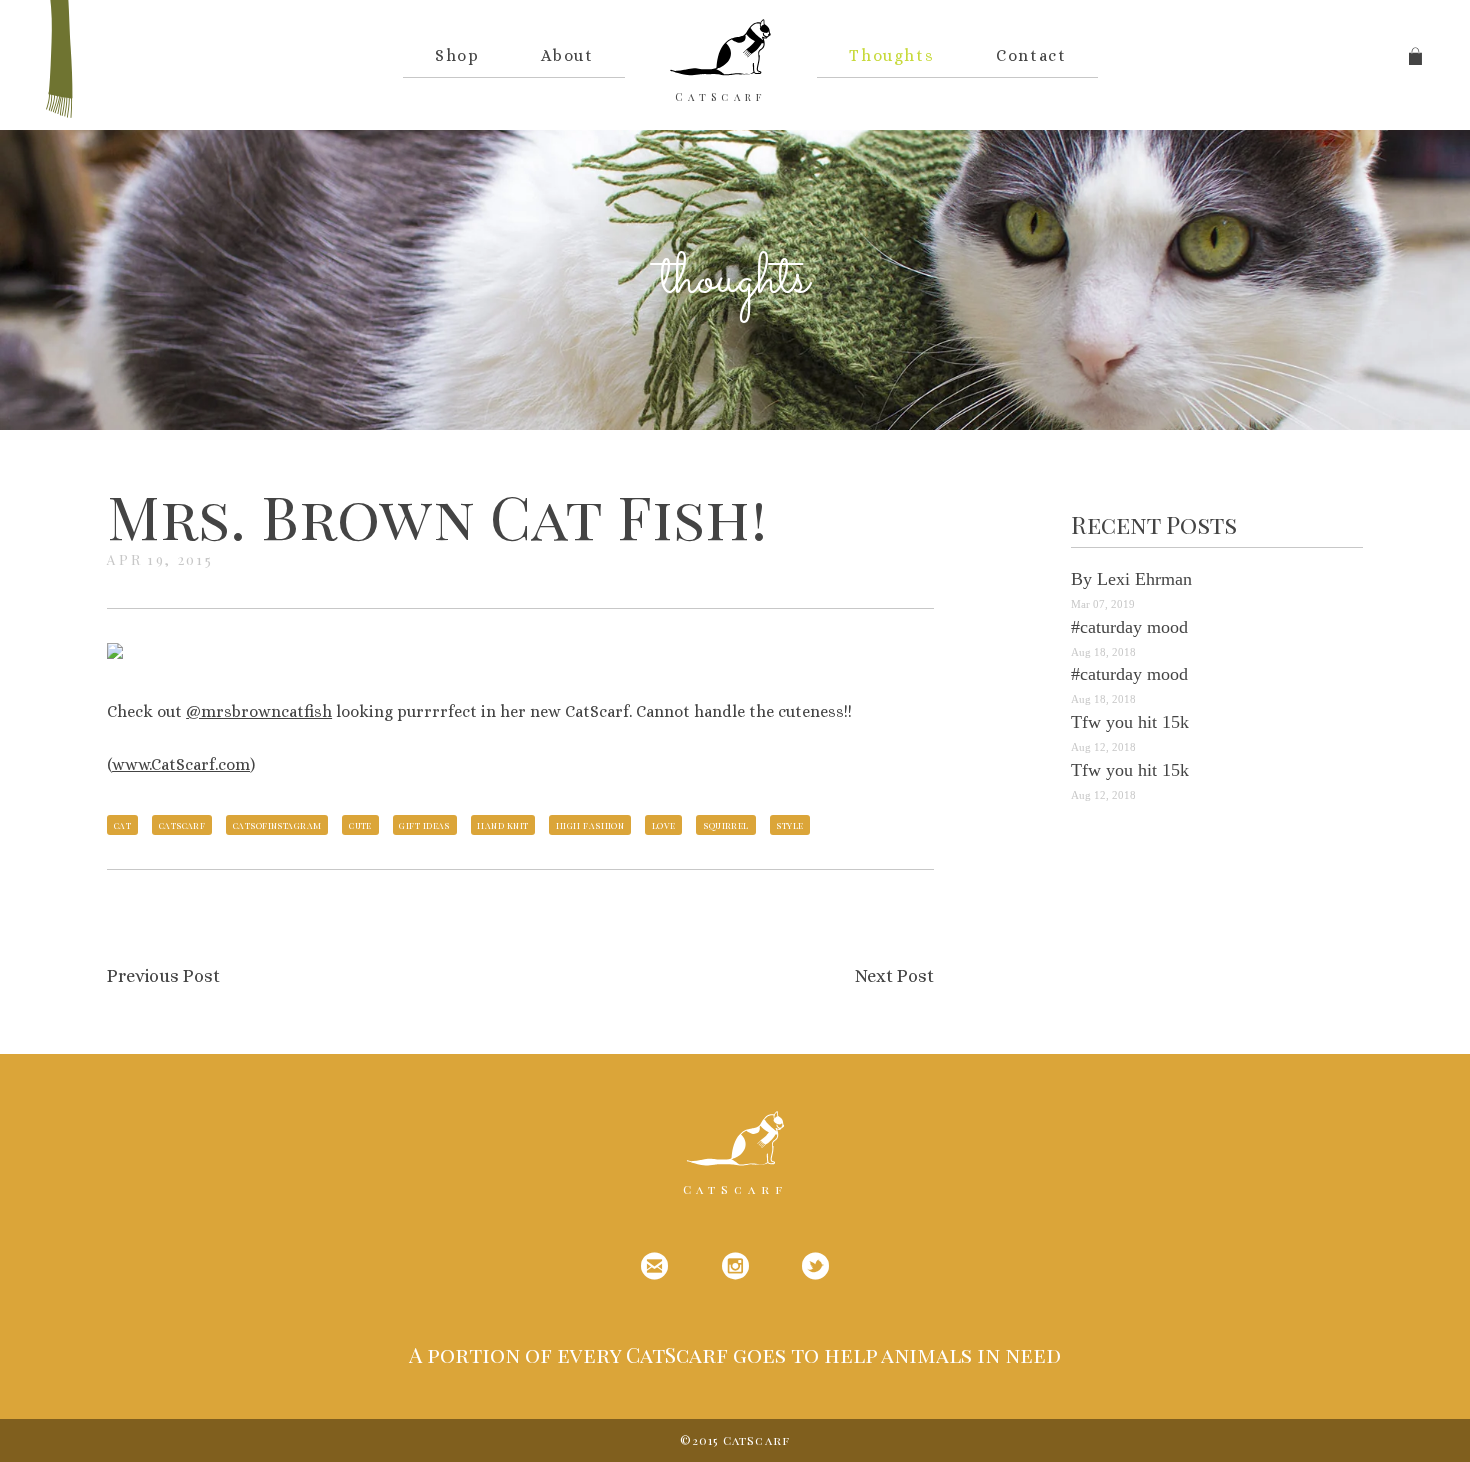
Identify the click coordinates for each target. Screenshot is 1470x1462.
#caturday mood (1129, 627)
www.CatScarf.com (181, 764)
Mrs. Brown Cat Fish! (437, 515)
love (664, 825)
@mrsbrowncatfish (259, 711)
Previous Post (163, 976)
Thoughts (891, 55)
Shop (457, 55)
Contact (1031, 55)
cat (122, 825)
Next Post (894, 976)
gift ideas (424, 825)
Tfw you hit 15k (1130, 722)
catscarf (182, 825)
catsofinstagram (277, 825)
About (567, 55)
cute (360, 825)
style (789, 825)
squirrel (726, 825)
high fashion (590, 825)
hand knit (502, 825)
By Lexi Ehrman (1131, 579)
